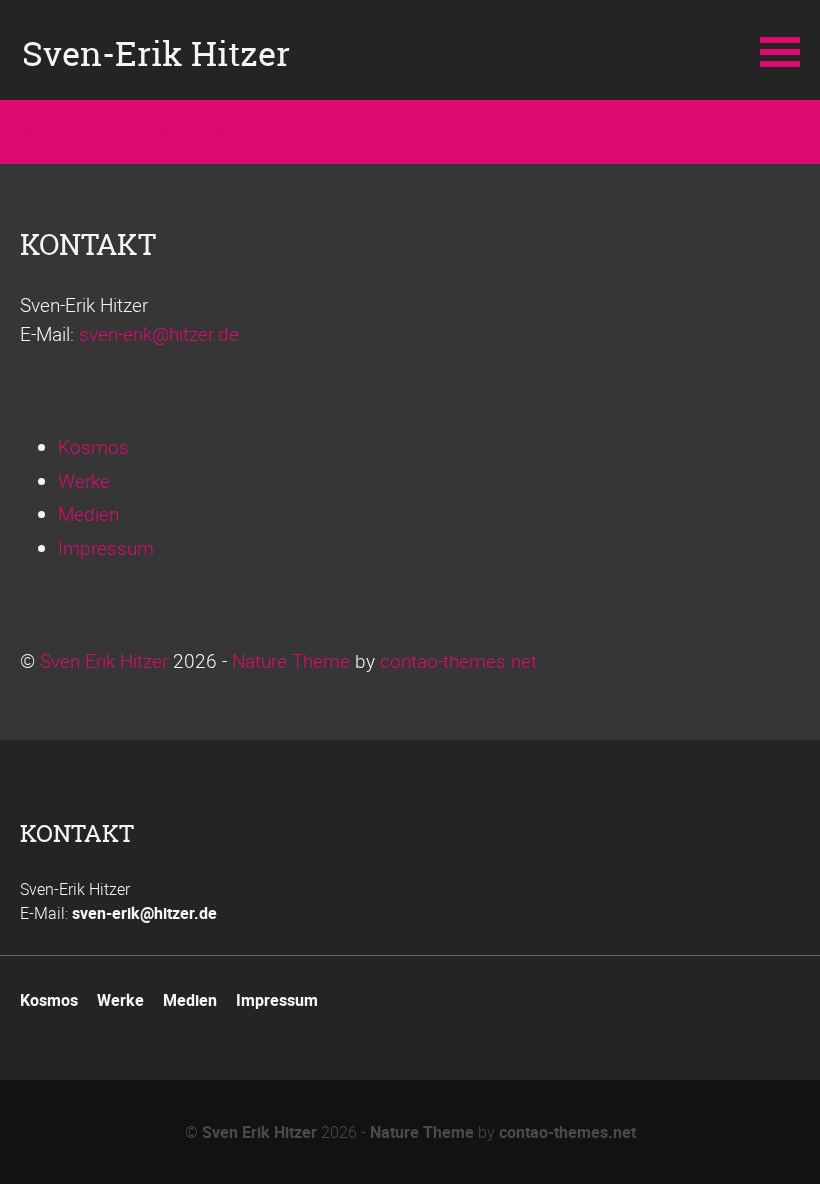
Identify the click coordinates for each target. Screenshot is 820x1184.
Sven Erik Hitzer (104, 661)
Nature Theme (291, 661)
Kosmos (93, 447)
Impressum (106, 548)
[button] (780, 50)
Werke (84, 481)
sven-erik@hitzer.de (159, 334)
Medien (88, 514)
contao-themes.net (458, 661)
